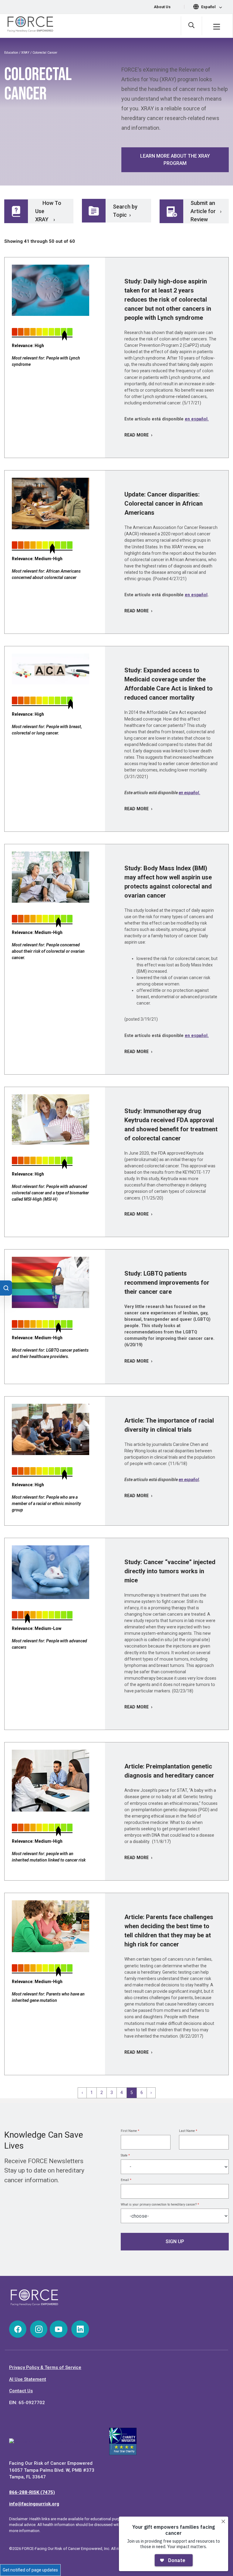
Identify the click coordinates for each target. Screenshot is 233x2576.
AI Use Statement (28, 2379)
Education (11, 53)
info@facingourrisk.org (34, 2504)
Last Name (188, 2131)
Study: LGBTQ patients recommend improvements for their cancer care (167, 1283)
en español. (197, 419)
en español (196, 595)
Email (126, 2180)
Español (209, 7)
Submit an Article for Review (203, 211)
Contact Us (21, 2391)
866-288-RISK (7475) (32, 2492)
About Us (162, 7)
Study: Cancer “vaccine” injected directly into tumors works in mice (170, 1571)
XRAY (25, 53)
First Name (130, 2131)
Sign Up (175, 2241)
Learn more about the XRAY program (175, 160)
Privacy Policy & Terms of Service (45, 2367)
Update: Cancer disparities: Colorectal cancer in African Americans (164, 503)
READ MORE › (138, 435)
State (125, 2155)
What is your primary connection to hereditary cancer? (160, 2205)
